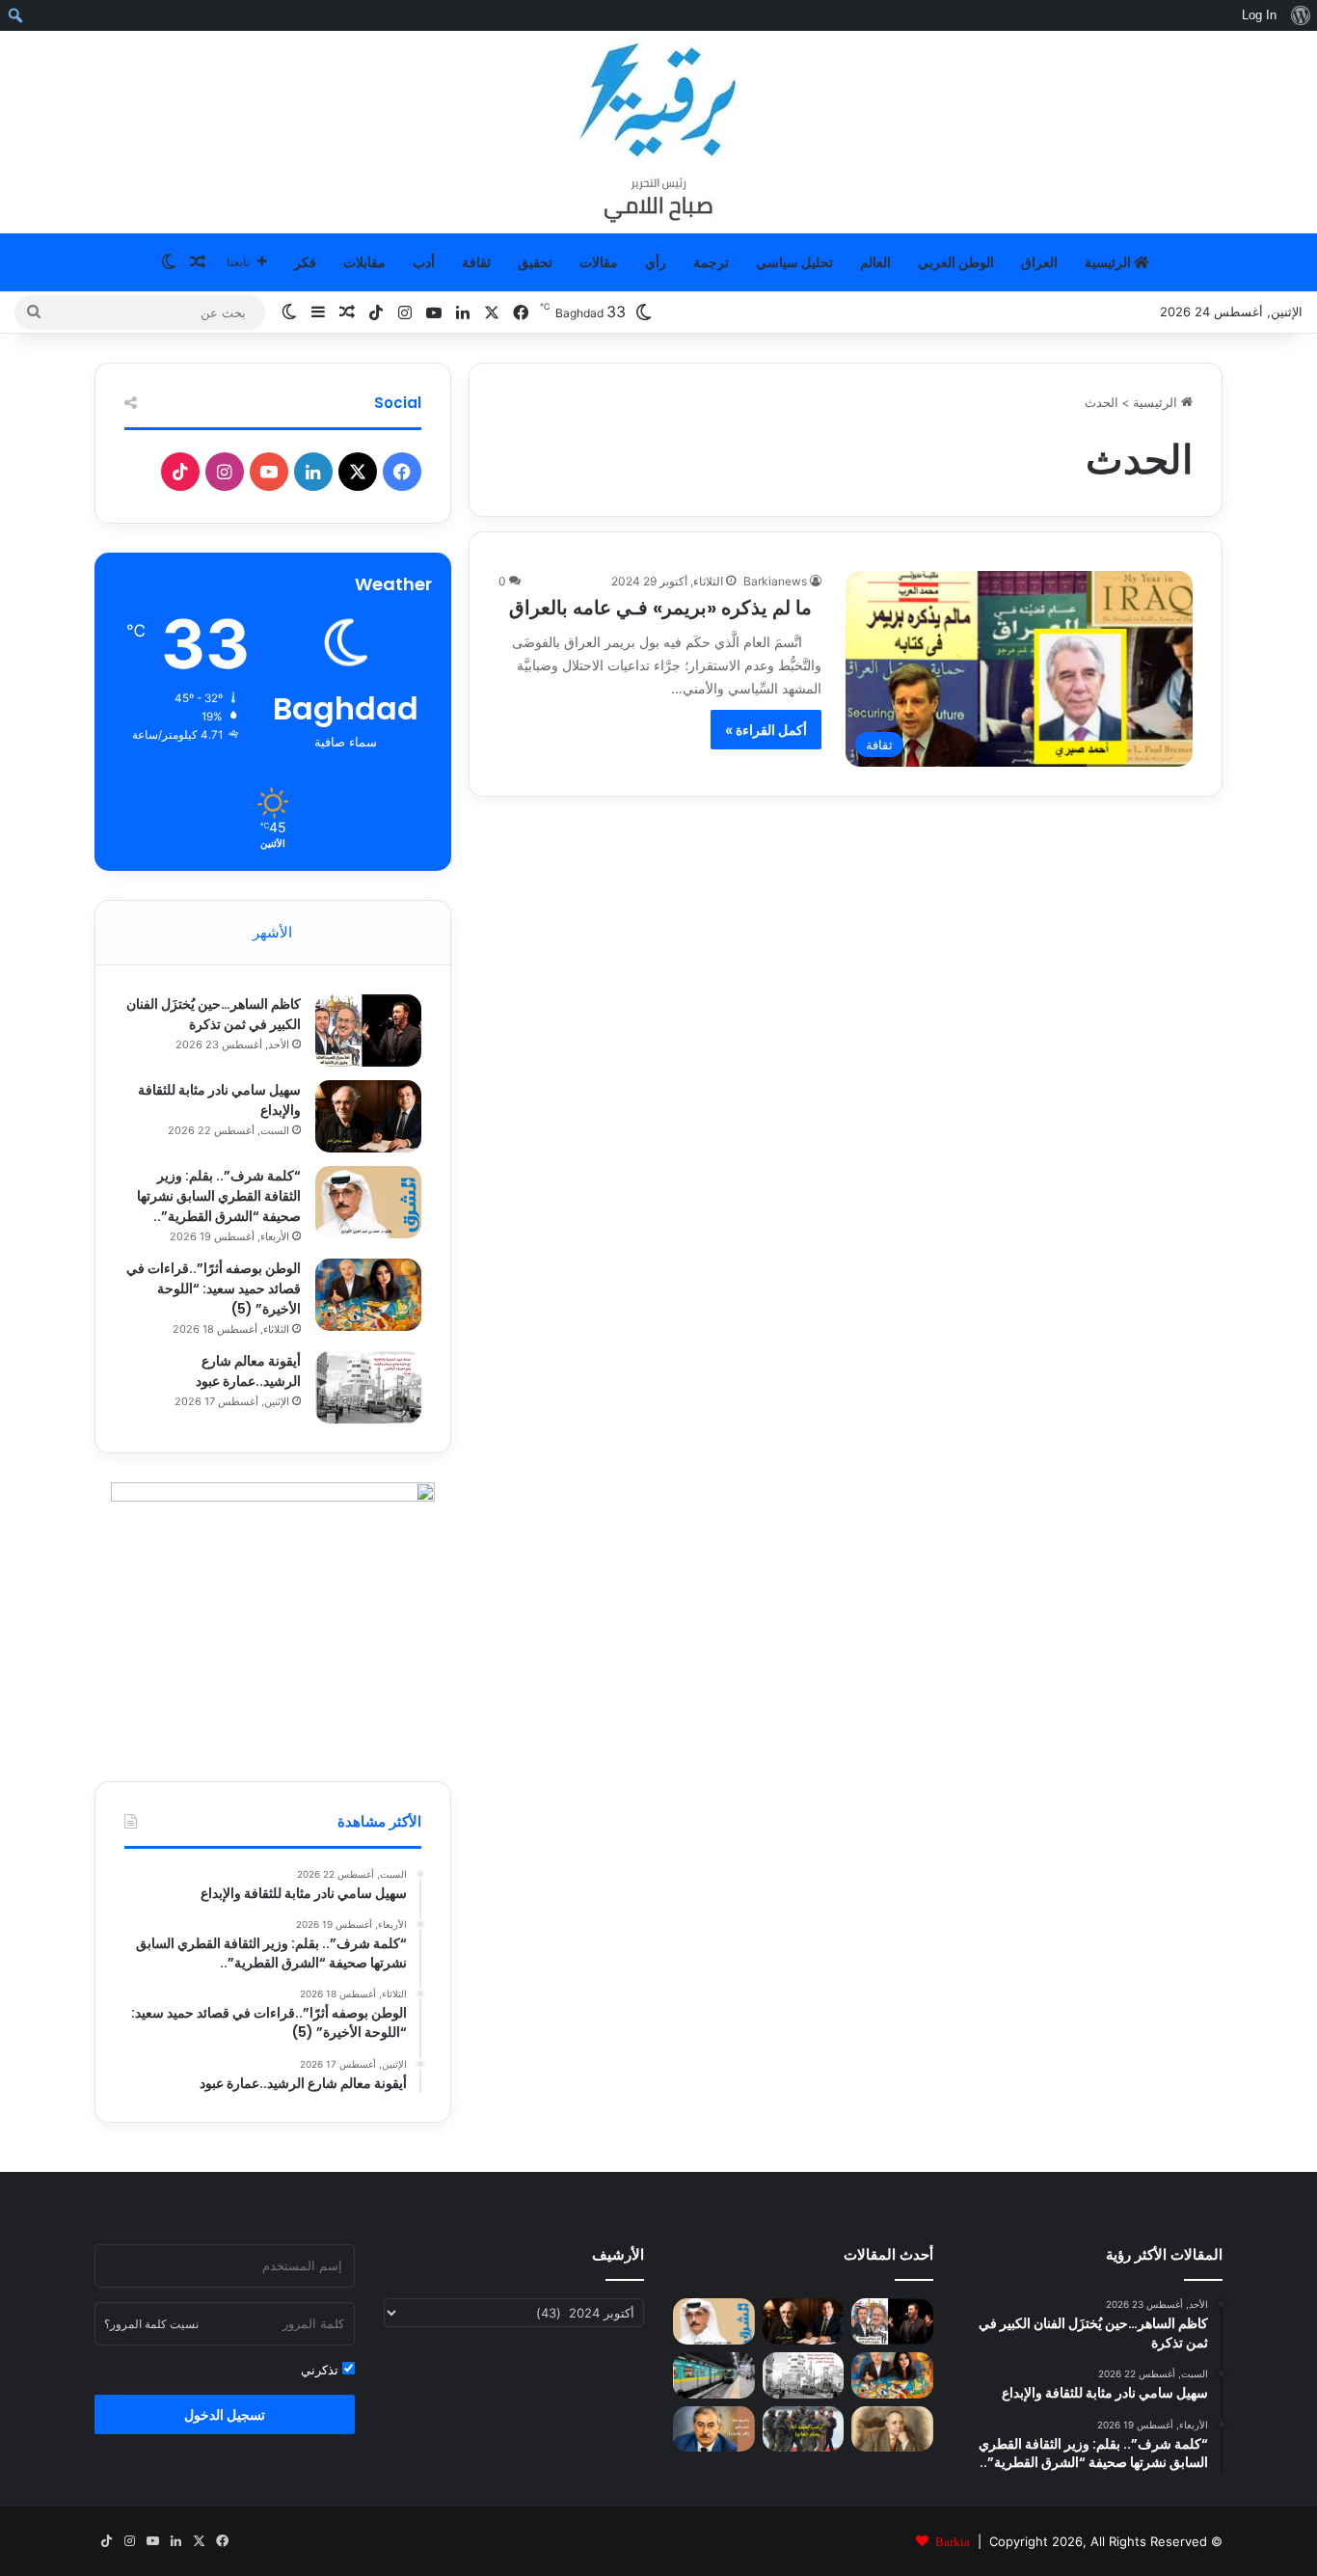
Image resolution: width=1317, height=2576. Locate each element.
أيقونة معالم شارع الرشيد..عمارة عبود (248, 1371)
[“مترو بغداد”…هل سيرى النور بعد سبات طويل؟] (714, 2375)
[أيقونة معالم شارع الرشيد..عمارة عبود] (368, 1387)
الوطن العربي (956, 262)
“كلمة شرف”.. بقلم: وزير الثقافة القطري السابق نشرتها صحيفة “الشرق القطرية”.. (219, 1196)
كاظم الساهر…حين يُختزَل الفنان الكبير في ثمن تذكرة (214, 1014)
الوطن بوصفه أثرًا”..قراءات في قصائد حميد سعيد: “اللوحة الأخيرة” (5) (214, 1288)
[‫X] (358, 472)
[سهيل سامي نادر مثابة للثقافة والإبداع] (368, 1116)
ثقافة (476, 262)
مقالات (599, 262)
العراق (1039, 262)
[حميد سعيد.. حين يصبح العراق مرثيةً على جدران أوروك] (714, 2429)
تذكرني (322, 2370)
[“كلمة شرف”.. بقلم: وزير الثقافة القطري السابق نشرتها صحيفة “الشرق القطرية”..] (368, 1202)
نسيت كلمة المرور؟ (151, 2324)
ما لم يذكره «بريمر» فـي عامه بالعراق (665, 608)
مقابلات (364, 262)
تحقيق (535, 262)
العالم (875, 262)
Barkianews (775, 581)
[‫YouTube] (269, 472)
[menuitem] (1300, 15)
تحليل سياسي (794, 262)
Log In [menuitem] (1259, 15)
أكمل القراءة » (766, 730)
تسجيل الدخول (225, 2414)
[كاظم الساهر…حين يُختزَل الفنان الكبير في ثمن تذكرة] (368, 1030)
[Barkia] (658, 132)
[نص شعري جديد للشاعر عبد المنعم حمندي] (892, 2429)
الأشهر (272, 932)
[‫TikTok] (180, 472)
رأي (656, 262)
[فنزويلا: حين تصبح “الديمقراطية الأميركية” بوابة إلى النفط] (804, 2429)
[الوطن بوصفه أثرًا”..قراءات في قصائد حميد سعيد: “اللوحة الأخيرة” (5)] (368, 1295)
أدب (424, 262)
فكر (305, 262)
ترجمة (711, 262)
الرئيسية (1109, 262)
